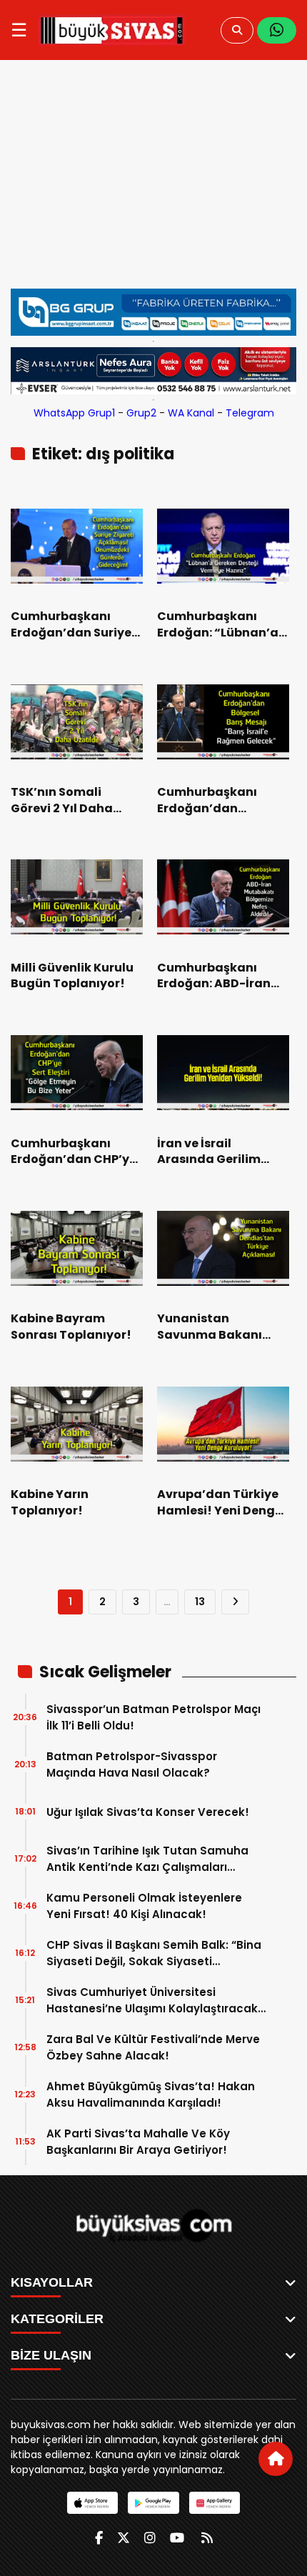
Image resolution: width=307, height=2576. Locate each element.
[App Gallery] (215, 2503)
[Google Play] (153, 2503)
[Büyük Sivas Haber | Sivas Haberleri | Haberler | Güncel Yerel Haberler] (112, 30)
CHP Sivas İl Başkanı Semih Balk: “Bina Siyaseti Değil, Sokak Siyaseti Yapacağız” (154, 1953)
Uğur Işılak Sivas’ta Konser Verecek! (148, 1812)
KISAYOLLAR (52, 2282)
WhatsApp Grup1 (74, 413)
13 (200, 1602)
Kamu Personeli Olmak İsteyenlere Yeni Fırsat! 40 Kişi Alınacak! (144, 1906)
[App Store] (92, 2503)
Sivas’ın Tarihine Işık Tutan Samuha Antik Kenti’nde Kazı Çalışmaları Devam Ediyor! (147, 1859)
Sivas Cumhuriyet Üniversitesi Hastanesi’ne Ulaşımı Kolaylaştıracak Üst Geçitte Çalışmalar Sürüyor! (152, 2001)
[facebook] (99, 2538)
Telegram (250, 413)
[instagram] (150, 2538)
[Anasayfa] (276, 2459)
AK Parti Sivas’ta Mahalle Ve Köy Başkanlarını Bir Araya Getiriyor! (138, 2142)
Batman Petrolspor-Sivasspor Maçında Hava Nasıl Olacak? (132, 1764)
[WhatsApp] (277, 30)
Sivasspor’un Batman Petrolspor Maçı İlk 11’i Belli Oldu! (153, 1717)
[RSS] (207, 2538)
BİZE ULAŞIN (51, 2355)
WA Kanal (191, 413)
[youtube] (177, 2538)
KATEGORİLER (57, 2319)
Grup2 (141, 413)
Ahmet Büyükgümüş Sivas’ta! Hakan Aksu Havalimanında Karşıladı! (151, 2095)
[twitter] (124, 2538)
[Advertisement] (153, 181)
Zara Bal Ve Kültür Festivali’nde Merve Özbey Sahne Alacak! (153, 2047)
